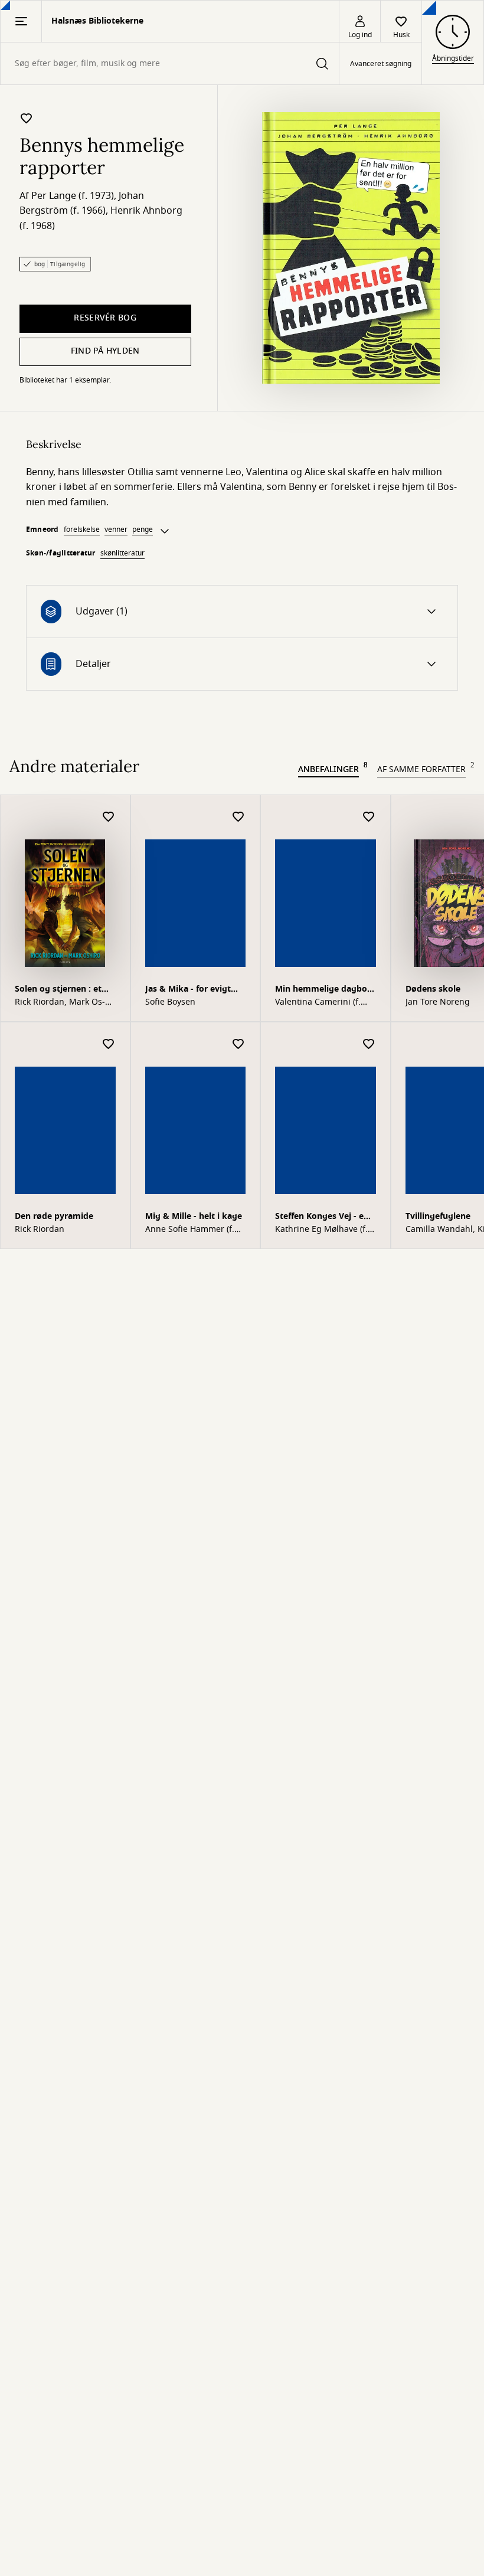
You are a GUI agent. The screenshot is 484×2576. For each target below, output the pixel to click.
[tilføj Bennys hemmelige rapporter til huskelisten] (27, 118)
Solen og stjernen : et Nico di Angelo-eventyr (62, 990)
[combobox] (170, 63)
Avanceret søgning (381, 64)
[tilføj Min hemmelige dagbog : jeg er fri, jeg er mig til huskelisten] (369, 817)
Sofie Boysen (170, 1002)
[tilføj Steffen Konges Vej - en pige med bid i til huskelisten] (369, 1045)
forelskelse (82, 529)
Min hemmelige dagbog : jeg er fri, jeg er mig (324, 990)
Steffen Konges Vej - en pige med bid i (322, 1217)
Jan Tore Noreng (438, 1002)
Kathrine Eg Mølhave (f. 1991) (321, 1230)
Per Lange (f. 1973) (73, 196)
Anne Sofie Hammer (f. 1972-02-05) (190, 1230)
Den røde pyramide (54, 1216)
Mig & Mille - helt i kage (194, 1216)
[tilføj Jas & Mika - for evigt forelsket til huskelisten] (238, 817)
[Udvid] (165, 531)
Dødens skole (433, 989)
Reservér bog (105, 318)
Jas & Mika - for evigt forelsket (188, 990)
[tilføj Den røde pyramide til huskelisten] (109, 1045)
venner (116, 529)
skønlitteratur (122, 553)
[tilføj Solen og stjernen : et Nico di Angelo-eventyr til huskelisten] (109, 817)
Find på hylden (105, 351)
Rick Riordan (40, 1230)
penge (143, 529)
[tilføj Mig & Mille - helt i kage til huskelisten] (238, 1045)
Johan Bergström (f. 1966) (82, 204)
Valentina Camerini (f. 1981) (318, 1002)
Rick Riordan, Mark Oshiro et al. (60, 1002)
